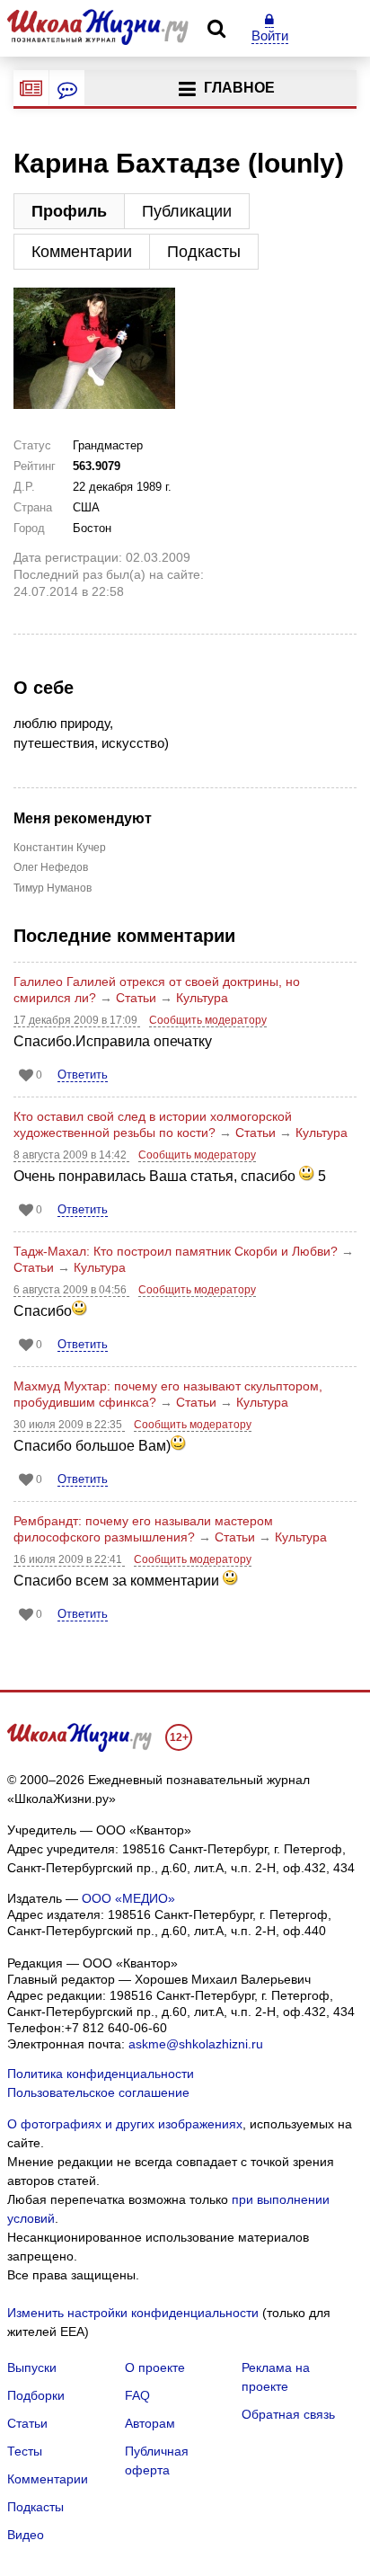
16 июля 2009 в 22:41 (69, 1559)
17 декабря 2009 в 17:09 (77, 1020)
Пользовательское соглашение (98, 2092)
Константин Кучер (51, 848)
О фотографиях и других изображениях (125, 2124)
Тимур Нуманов (51, 888)
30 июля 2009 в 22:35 (69, 1425)
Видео (26, 2535)
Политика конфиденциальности (101, 2074)
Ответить (83, 1075)
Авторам (150, 2423)
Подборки (36, 2395)
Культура (202, 998)
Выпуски (32, 2367)
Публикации (187, 211)
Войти (270, 36)
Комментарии (82, 252)
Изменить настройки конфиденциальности (133, 2313)
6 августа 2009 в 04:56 (71, 1290)
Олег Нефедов (51, 867)
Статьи (136, 998)
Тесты (25, 2451)
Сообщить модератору (208, 1020)
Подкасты (204, 252)
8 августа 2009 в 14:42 (71, 1155)
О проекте (155, 2367)
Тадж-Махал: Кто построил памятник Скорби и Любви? (176, 1251)
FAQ (137, 2395)
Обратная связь (288, 2414)
